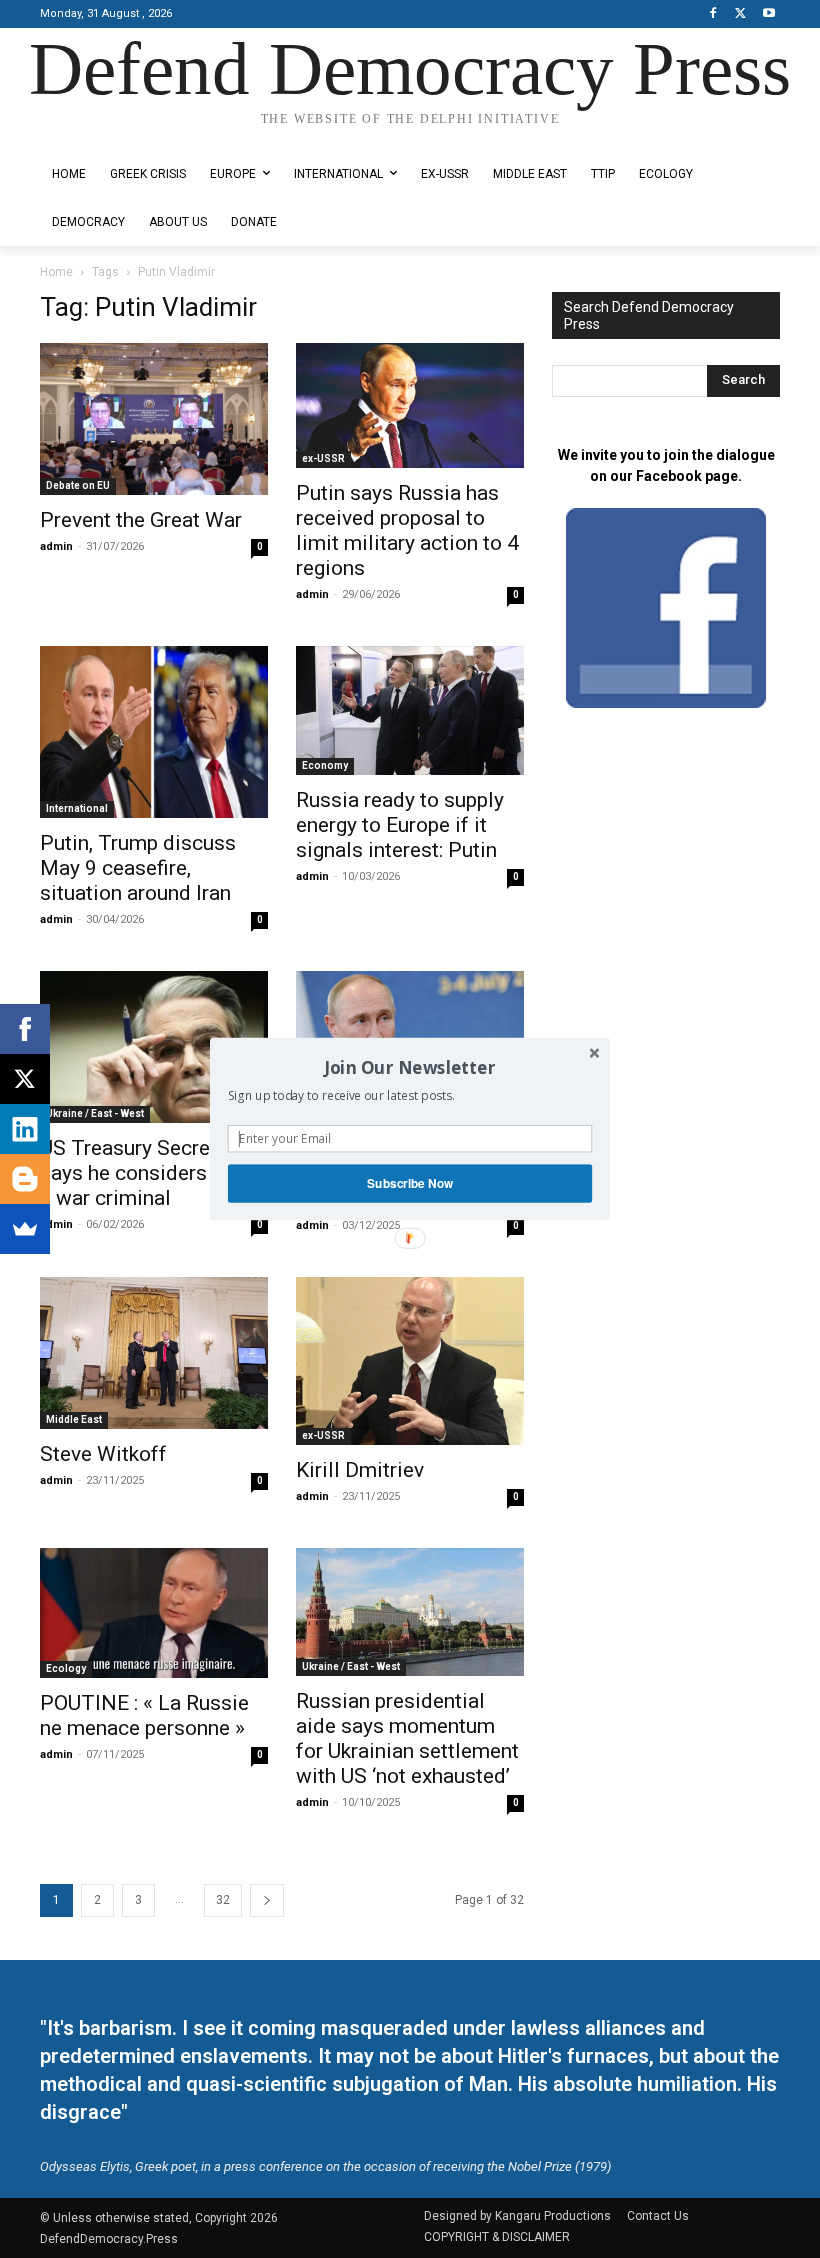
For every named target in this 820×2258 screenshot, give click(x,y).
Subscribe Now (410, 1183)
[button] (410, 1067)
